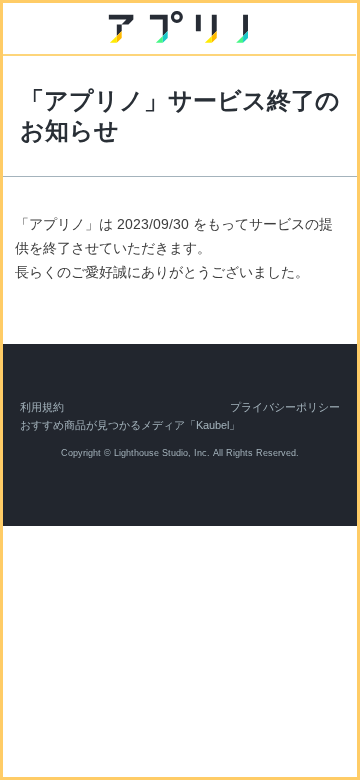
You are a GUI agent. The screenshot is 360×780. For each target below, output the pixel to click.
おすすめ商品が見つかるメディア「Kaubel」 (130, 425)
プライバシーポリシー (285, 407)
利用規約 (42, 407)
